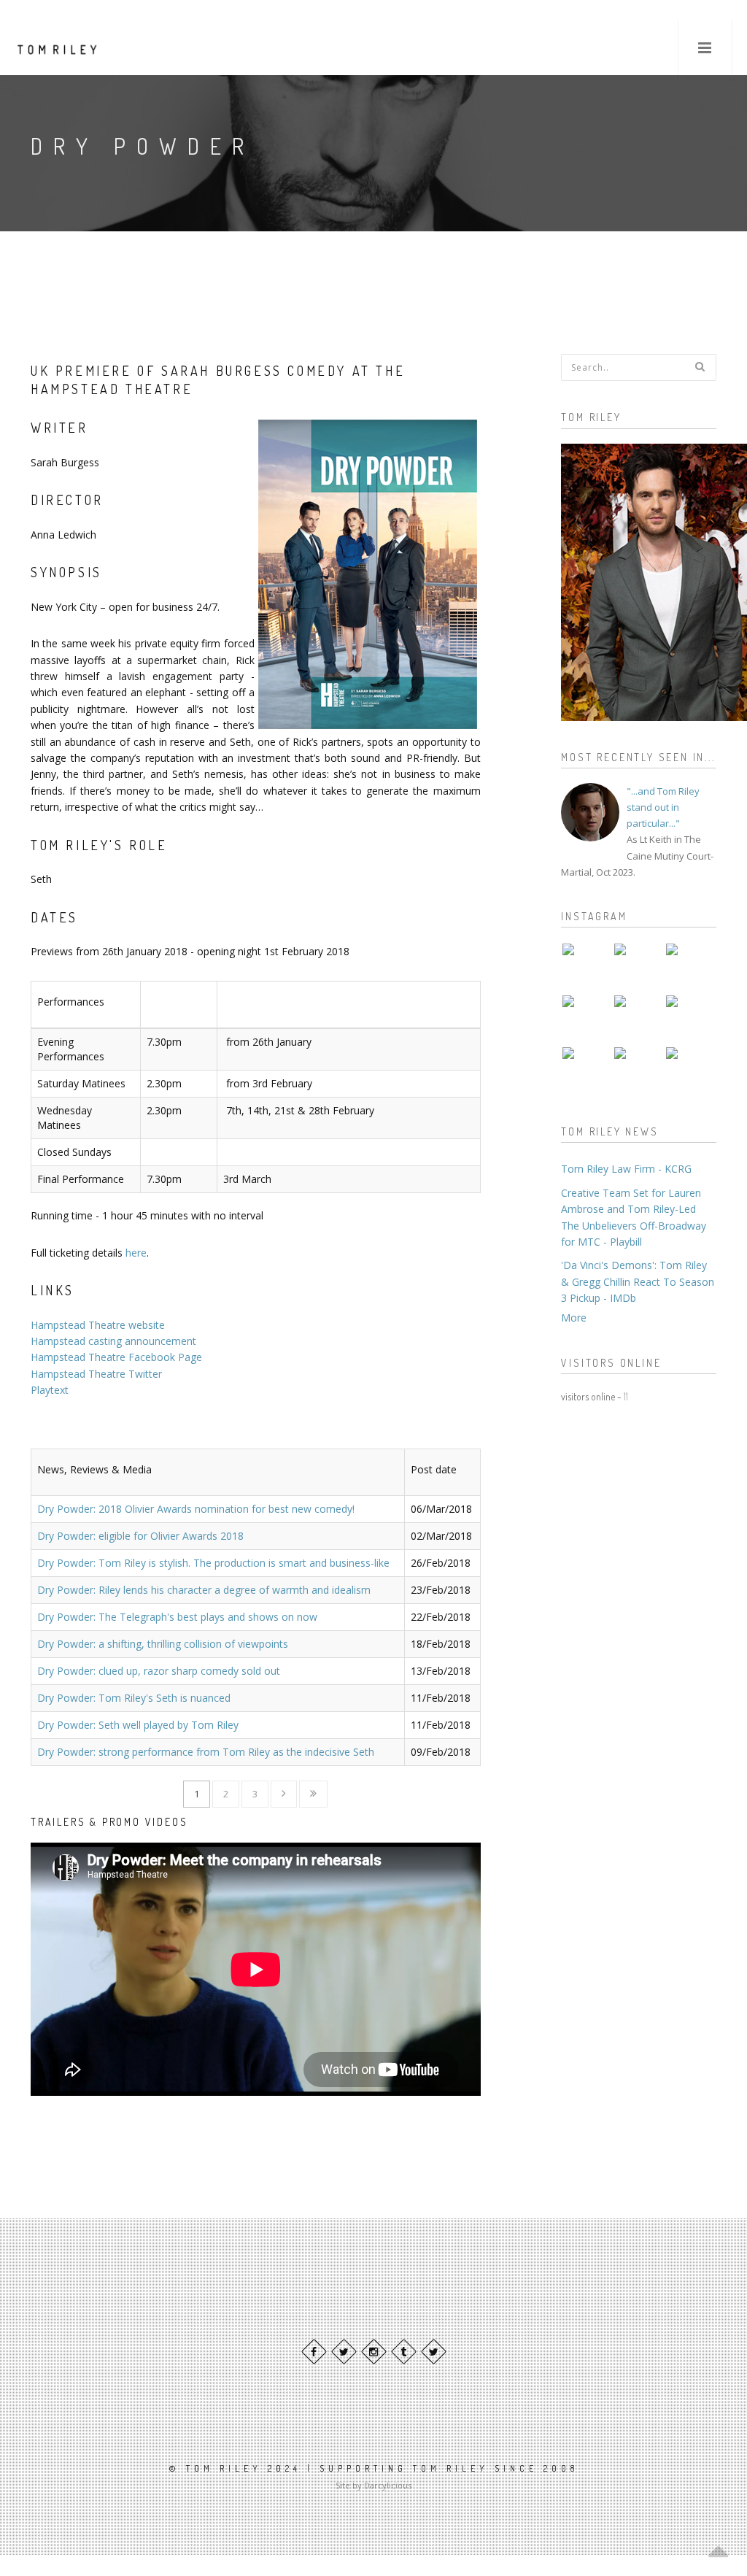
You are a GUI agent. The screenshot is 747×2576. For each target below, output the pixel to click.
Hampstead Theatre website (98, 1325)
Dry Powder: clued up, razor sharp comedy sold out (159, 1671)
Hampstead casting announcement (113, 1341)
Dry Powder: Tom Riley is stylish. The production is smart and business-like (213, 1563)
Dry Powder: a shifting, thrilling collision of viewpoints (163, 1644)
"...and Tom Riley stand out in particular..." (663, 807)
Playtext (50, 1390)
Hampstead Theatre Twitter (96, 1374)
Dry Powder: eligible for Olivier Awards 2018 (140, 1536)
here (136, 1253)
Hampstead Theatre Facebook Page (116, 1357)
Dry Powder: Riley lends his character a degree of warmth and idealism (204, 1590)
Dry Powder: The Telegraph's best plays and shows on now (177, 1617)
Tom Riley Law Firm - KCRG (626, 1169)
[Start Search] (700, 366)
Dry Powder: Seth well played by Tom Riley (138, 1725)
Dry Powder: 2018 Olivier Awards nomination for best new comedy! (196, 1509)
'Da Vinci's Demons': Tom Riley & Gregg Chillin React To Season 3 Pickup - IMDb (638, 1281)
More (574, 1318)
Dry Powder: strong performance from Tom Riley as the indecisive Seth (206, 1752)
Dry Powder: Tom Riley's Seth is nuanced (134, 1698)
